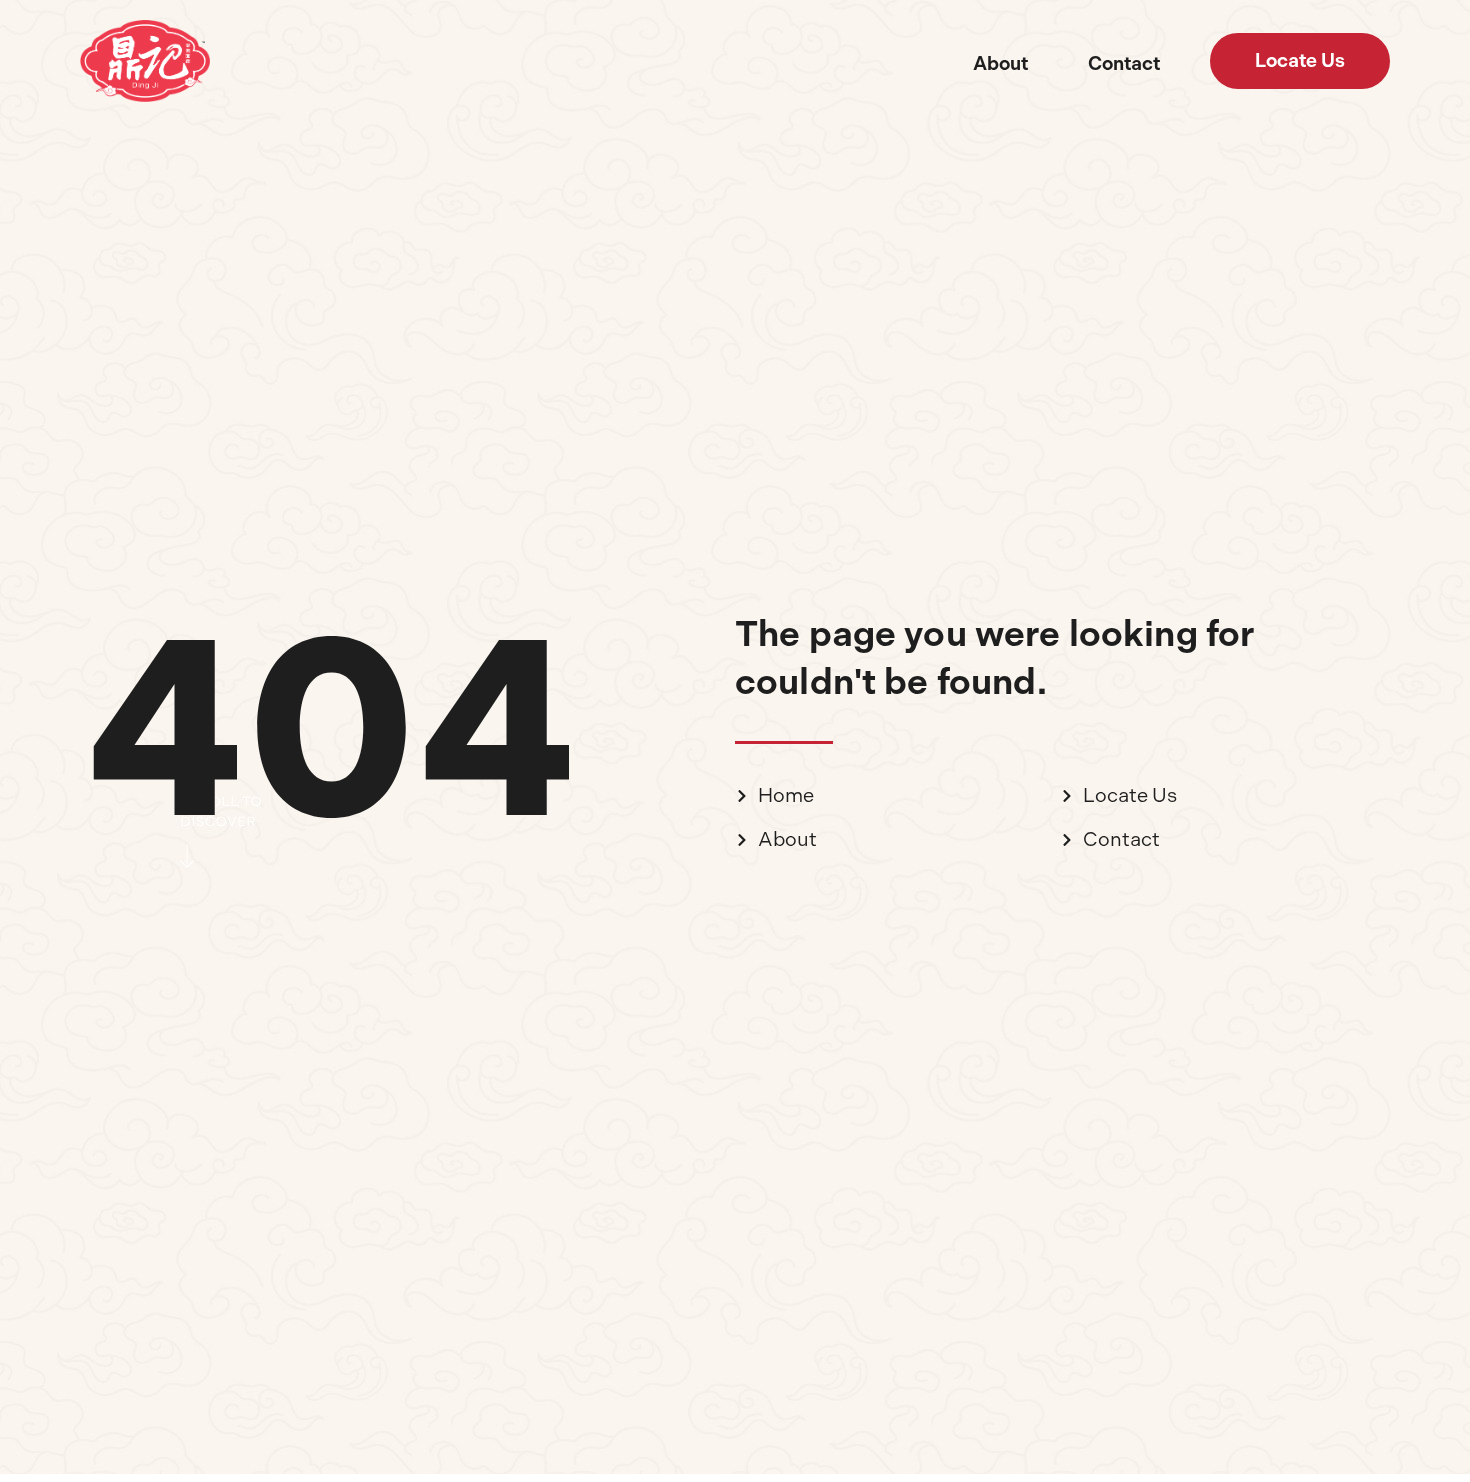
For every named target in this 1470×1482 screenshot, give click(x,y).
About (1000, 63)
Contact (1124, 63)
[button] (1300, 61)
